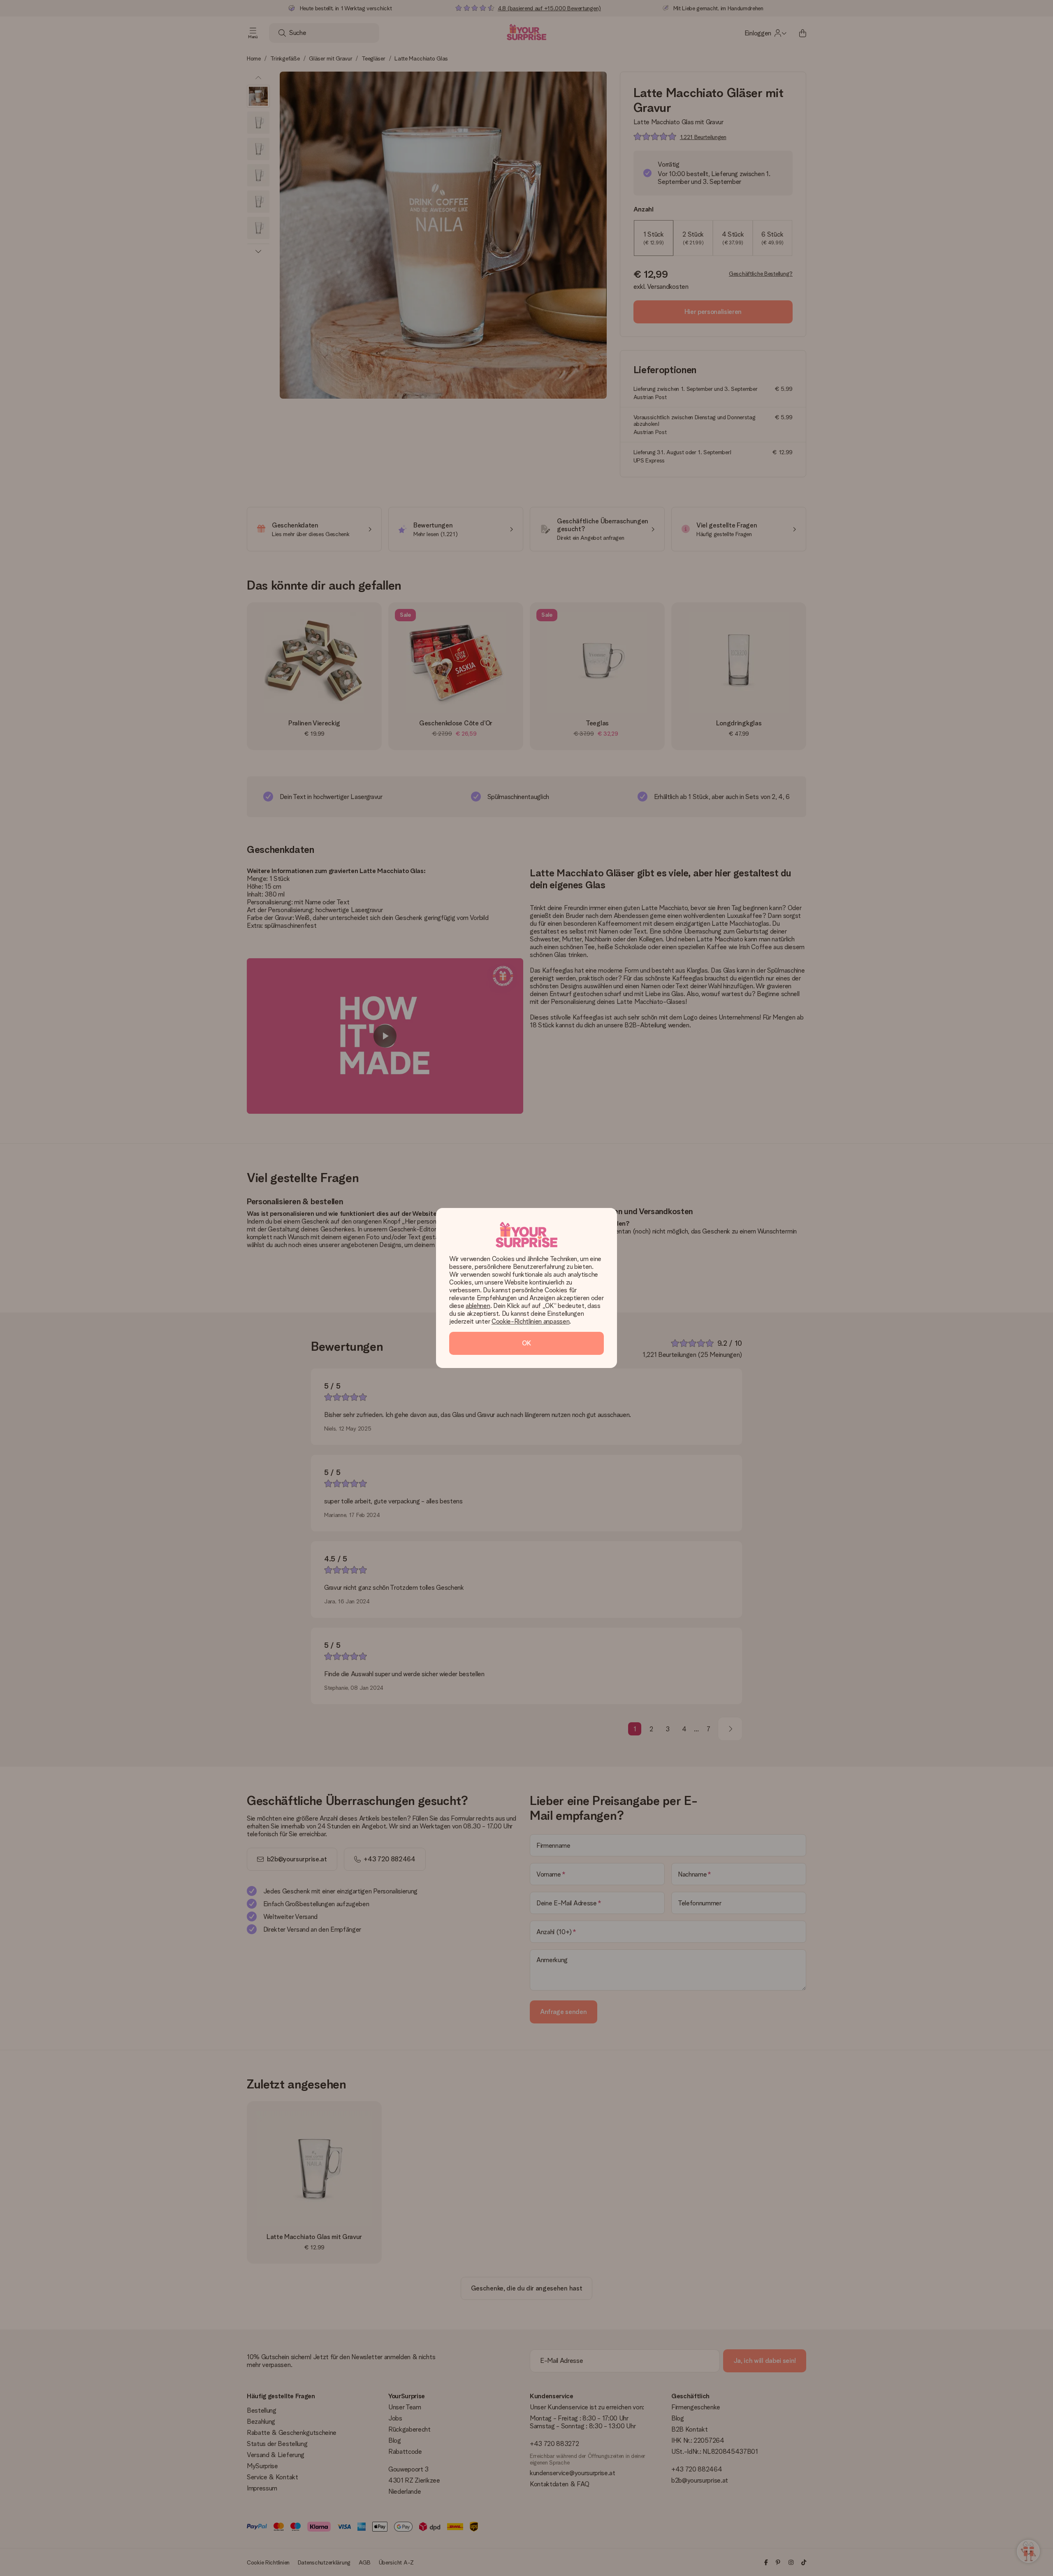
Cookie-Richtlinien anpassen (530, 1321)
